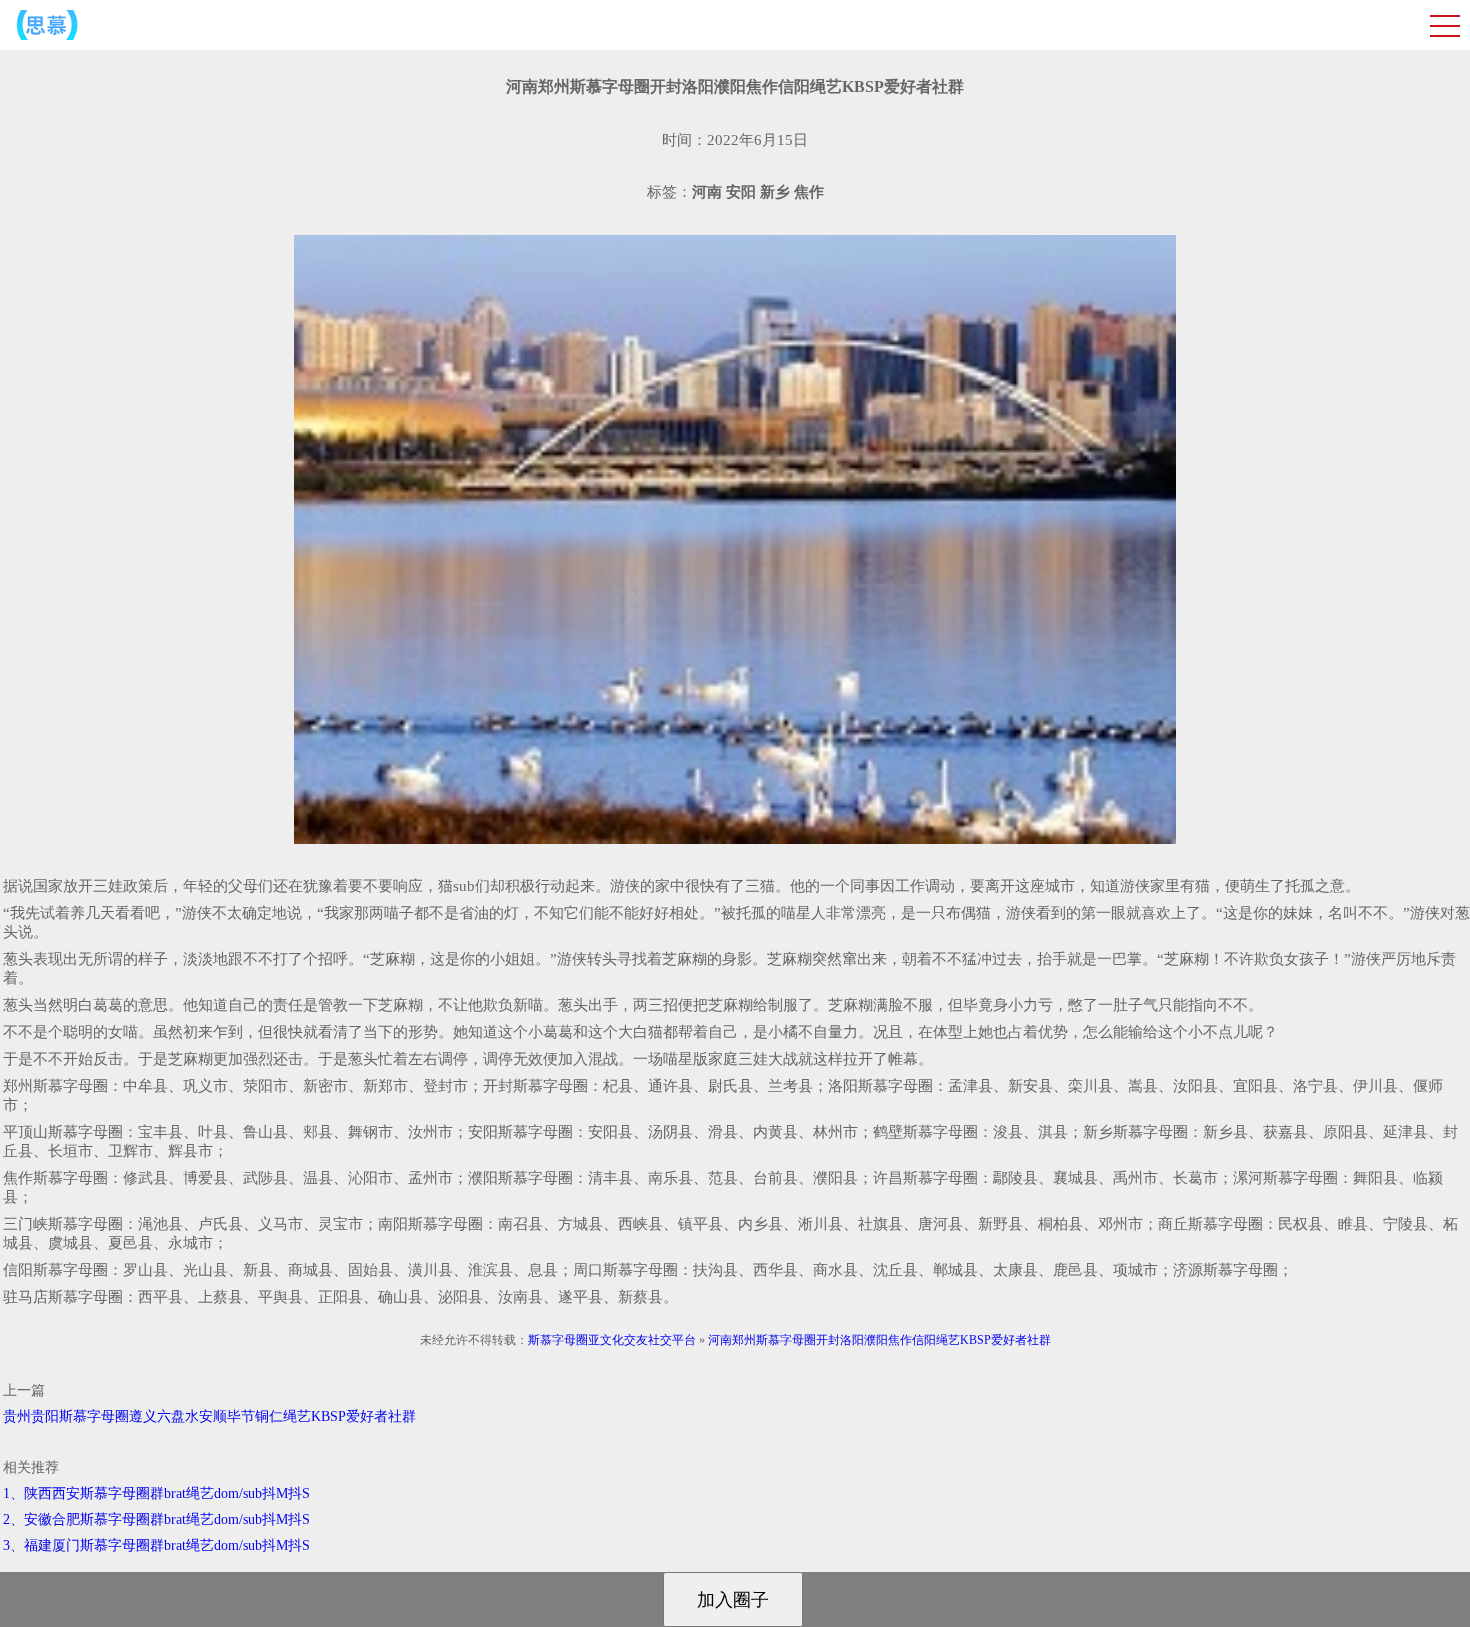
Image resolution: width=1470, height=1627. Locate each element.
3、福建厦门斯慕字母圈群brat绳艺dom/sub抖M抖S (156, 1545)
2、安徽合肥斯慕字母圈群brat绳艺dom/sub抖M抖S (156, 1519)
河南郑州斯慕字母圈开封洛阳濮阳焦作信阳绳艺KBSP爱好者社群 (879, 1340)
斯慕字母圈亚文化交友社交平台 (612, 1340)
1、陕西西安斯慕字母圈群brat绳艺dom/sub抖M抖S (156, 1493)
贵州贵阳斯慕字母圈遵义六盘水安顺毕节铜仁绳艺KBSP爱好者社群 (209, 1416)
